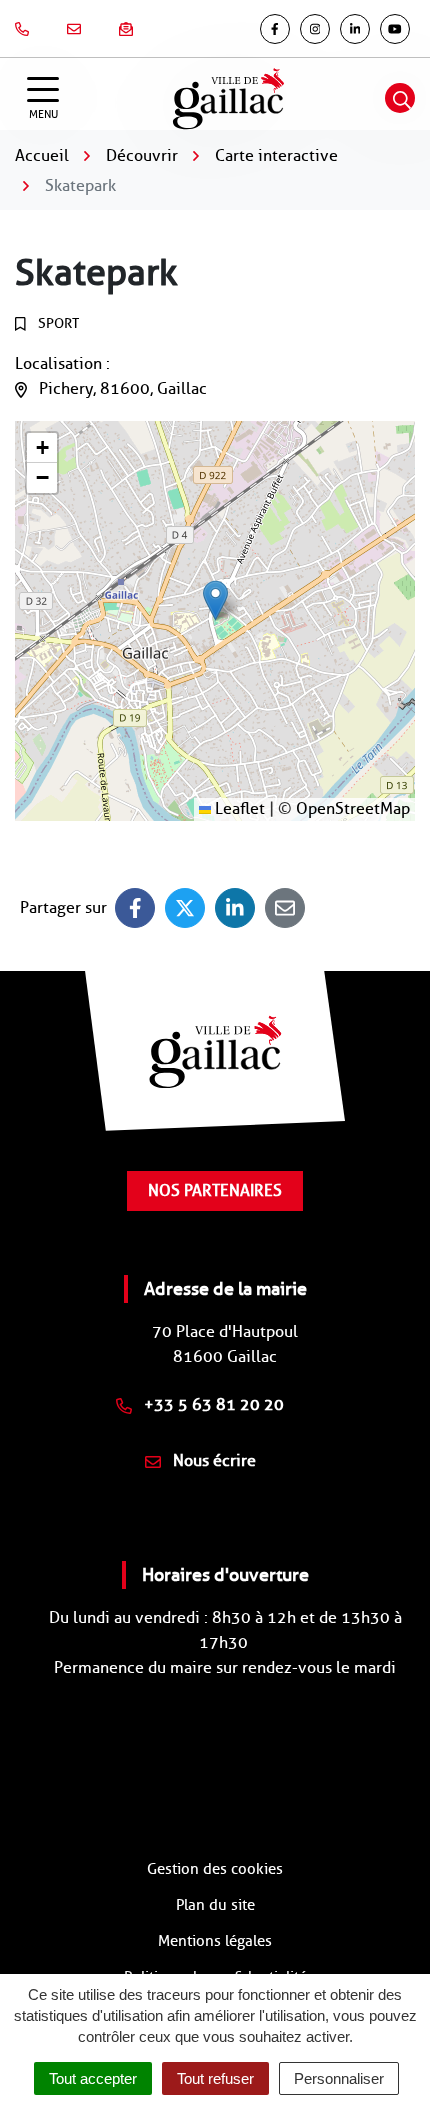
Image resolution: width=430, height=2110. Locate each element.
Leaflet (238, 808)
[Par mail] (285, 908)
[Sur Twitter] (185, 908)
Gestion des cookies (215, 1869)
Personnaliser (339, 2078)
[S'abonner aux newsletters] (130, 29)
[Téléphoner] (26, 29)
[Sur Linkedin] (235, 908)
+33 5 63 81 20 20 (212, 1404)
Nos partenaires (215, 1190)
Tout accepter (93, 2078)
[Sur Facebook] (135, 908)
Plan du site (215, 1905)
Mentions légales (215, 1941)
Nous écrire (212, 1460)
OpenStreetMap (353, 808)
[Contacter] (78, 29)
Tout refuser (215, 2078)
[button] (215, 600)
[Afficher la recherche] (400, 98)
